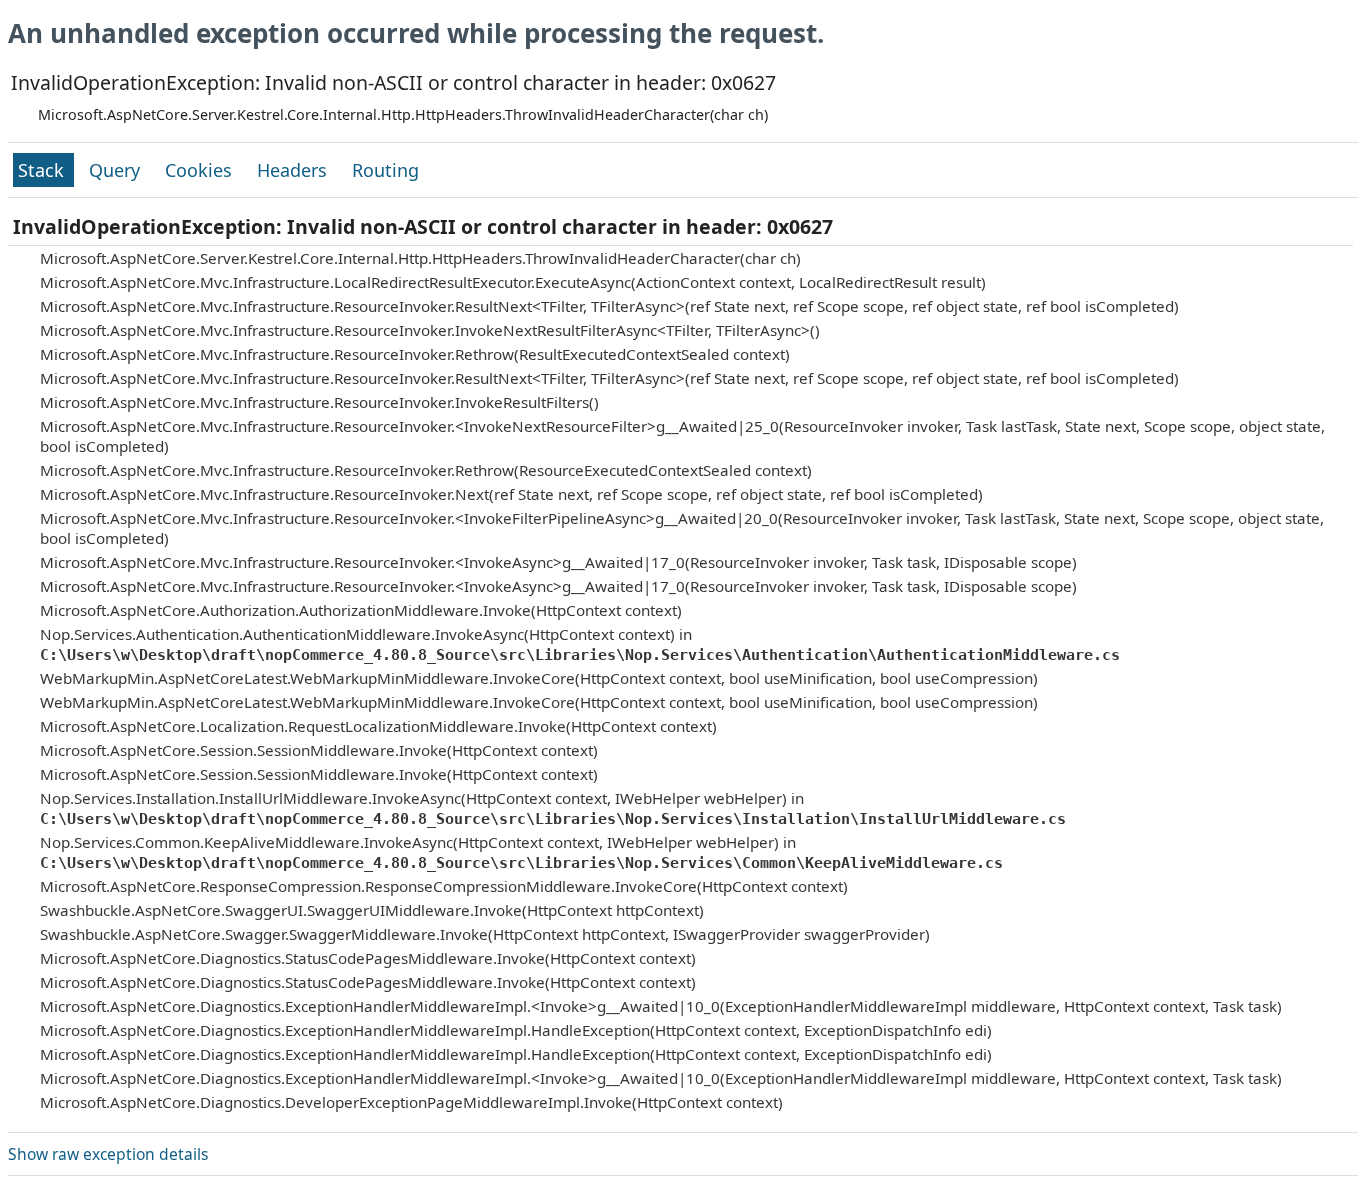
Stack (43, 170)
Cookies (201, 170)
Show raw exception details (108, 1154)
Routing (385, 170)
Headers (294, 170)
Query (117, 170)
